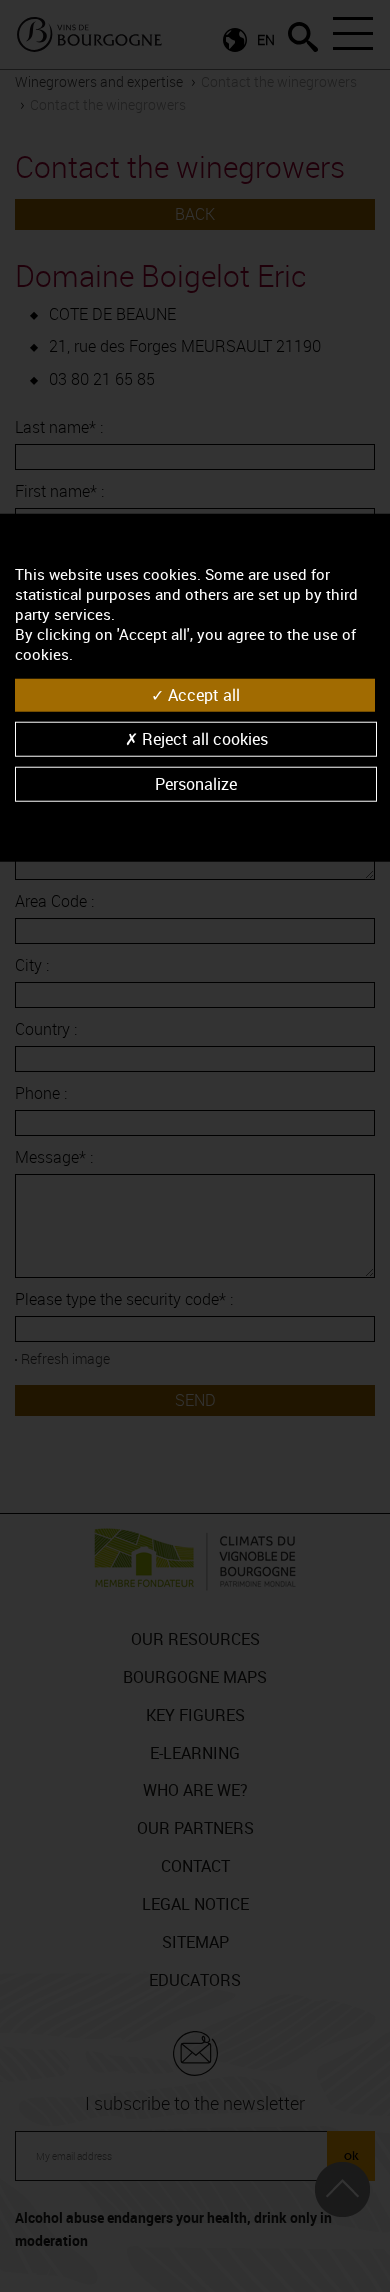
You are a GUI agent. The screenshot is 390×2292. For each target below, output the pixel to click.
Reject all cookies (203, 739)
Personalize (196, 784)
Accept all (202, 694)
